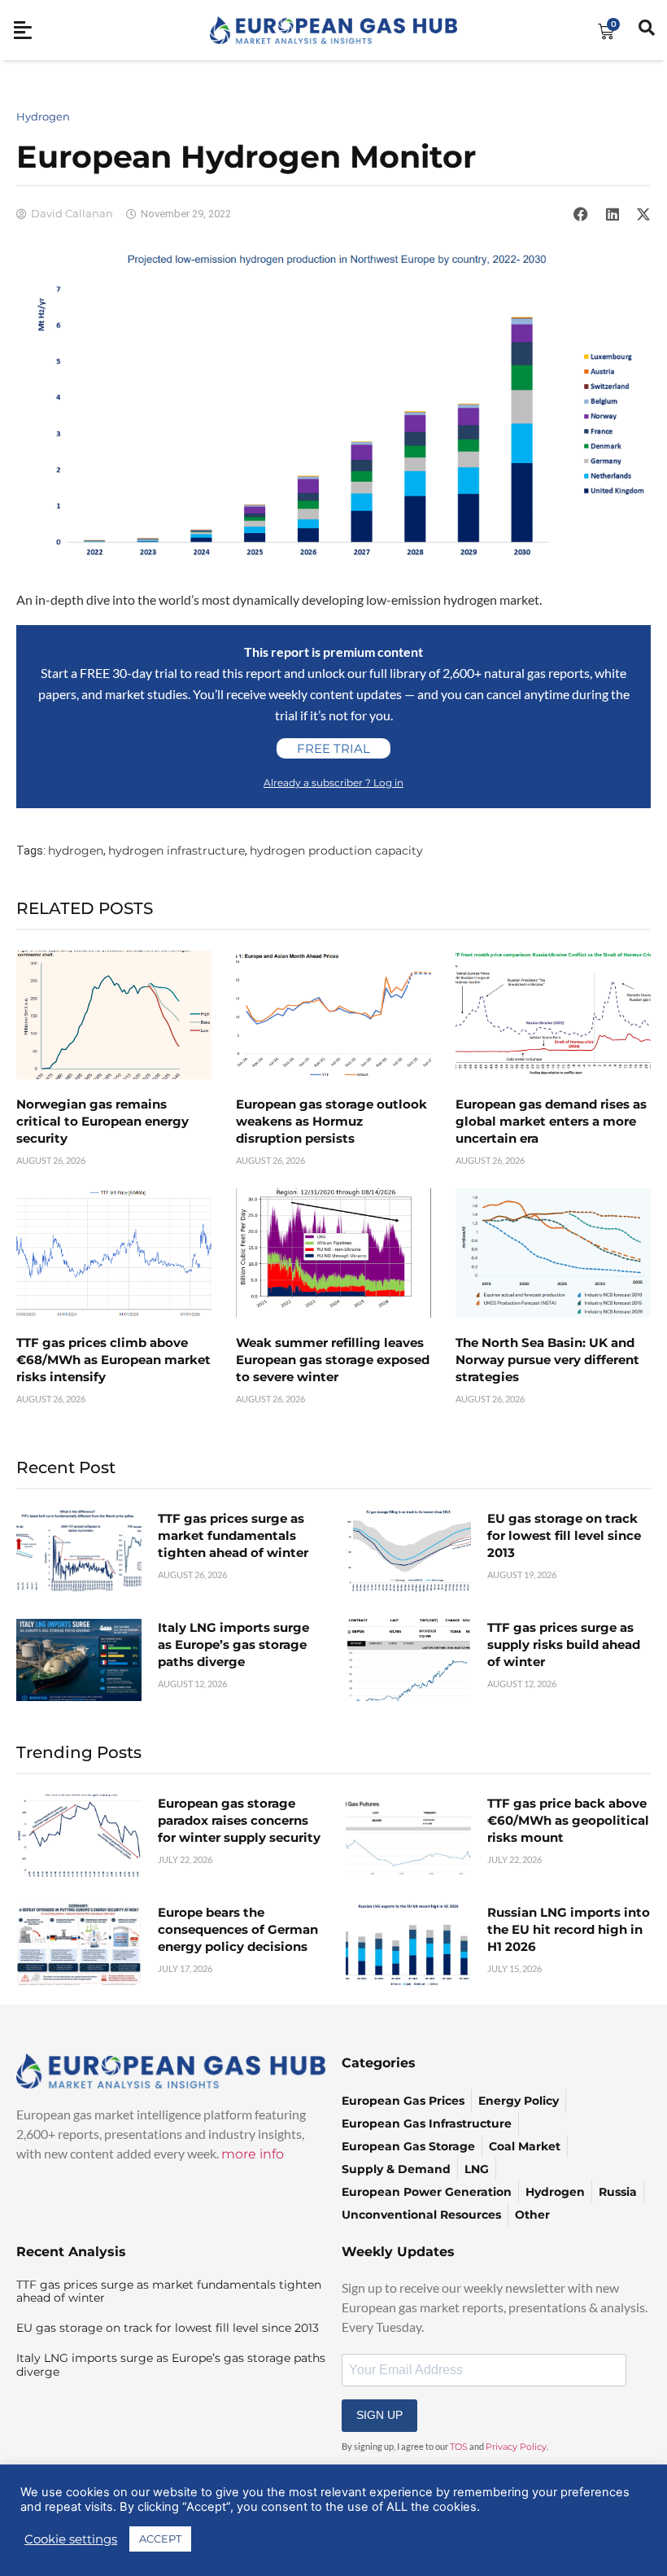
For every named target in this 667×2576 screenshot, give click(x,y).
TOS (459, 2447)
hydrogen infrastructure (177, 851)
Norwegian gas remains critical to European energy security (102, 1121)
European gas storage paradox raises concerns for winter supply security (239, 1820)
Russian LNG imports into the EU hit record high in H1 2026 (569, 1929)
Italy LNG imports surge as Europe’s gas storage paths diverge (233, 1644)
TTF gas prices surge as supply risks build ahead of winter (564, 1644)
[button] (581, 214)
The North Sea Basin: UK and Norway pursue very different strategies (547, 1360)
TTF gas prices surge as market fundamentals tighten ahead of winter (233, 1535)
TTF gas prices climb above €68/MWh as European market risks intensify (113, 1360)
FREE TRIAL (333, 748)
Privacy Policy (516, 2447)
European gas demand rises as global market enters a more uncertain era (551, 1121)
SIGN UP (379, 2415)
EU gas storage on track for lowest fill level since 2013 (564, 1535)
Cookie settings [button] (71, 2539)
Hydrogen (43, 116)
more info (253, 2154)
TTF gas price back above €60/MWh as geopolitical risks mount (568, 1820)
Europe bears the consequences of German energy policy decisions (238, 1929)
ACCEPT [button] (160, 2539)
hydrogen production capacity (336, 851)
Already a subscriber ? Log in (333, 783)
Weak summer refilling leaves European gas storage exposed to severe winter (333, 1360)
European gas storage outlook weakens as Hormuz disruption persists (331, 1121)
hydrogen (76, 851)
